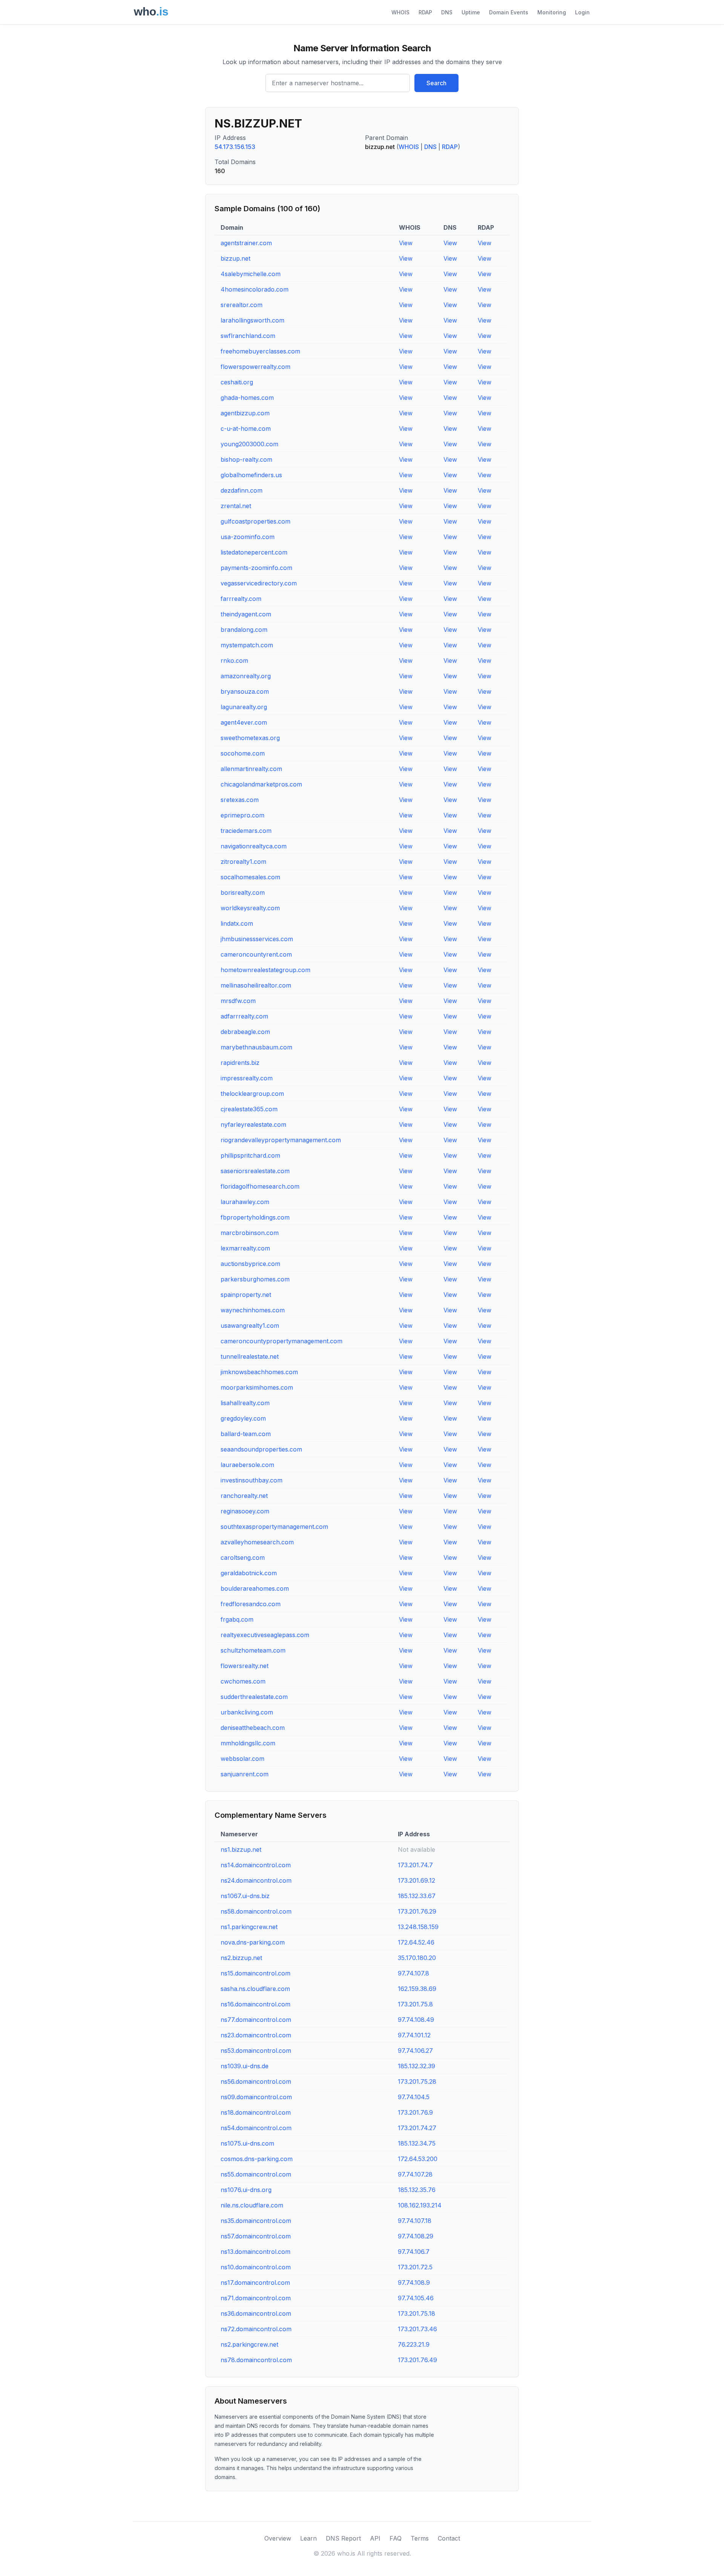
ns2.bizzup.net (241, 1958)
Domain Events (509, 12)
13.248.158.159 (418, 1927)
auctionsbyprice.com (250, 1264)
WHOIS (400, 12)
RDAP (425, 12)
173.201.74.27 (417, 2128)
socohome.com (243, 753)
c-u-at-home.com (246, 429)
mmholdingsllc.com (248, 1743)
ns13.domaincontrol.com (255, 2252)
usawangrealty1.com (250, 1326)
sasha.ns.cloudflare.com (255, 1989)
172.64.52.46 (416, 1942)
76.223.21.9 (414, 2344)
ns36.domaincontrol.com (256, 2313)
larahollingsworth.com (252, 320)
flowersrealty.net (245, 1666)
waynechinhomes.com (253, 1310)
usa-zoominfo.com (248, 537)
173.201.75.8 (415, 2004)
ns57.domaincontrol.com (256, 2236)
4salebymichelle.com (251, 274)
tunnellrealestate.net (250, 1356)
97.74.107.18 (415, 2221)
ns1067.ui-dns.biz (245, 1896)
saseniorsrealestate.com (255, 1171)
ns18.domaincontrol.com (256, 2112)
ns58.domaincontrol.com (256, 1911)
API (375, 2538)
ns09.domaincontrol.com (256, 2097)
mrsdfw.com (238, 1001)
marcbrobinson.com (250, 1233)
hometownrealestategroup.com (265, 970)
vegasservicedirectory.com (259, 583)
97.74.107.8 (413, 1973)
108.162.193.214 (420, 2205)
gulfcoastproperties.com (255, 521)
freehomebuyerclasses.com (260, 351)
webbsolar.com (242, 1759)
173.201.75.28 (417, 2081)
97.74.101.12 (414, 2035)
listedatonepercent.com (254, 552)
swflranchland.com (248, 336)
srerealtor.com (242, 305)
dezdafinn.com (242, 490)
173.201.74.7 (415, 1865)
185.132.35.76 (417, 2190)
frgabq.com (237, 1619)
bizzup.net (235, 258)
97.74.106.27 (415, 2051)
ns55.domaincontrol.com (256, 2174)
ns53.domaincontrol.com (256, 2051)
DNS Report (343, 2538)
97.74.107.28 (415, 2174)
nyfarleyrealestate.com (253, 1124)
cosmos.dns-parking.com (257, 2159)
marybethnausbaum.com (256, 1047)
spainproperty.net (246, 1295)
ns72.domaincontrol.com (256, 2329)
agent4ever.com (244, 722)
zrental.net (236, 506)
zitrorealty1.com (243, 862)
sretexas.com (240, 800)
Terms (420, 2538)
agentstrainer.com (246, 243)
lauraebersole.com (247, 1465)
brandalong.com (244, 630)
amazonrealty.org (246, 676)
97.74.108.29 (416, 2236)
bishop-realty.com (246, 459)
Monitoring (552, 12)
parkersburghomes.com (255, 1279)
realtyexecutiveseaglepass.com (265, 1635)
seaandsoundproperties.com (261, 1449)
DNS (447, 12)
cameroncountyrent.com (256, 954)
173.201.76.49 (417, 2360)
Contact (449, 2538)
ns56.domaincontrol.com (256, 2081)
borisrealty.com (243, 892)
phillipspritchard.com (250, 1155)
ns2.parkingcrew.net (249, 2344)
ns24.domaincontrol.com (256, 1880)
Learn (308, 2538)
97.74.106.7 (414, 2252)
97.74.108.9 (414, 2283)
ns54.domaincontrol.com (256, 2128)
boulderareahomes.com (255, 1588)
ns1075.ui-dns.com (247, 2143)
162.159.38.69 (417, 1989)
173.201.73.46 (417, 2329)
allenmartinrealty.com (251, 769)
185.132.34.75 (417, 2143)
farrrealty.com (241, 599)
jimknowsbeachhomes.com (259, 1372)
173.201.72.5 (415, 2267)
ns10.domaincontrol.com (256, 2267)
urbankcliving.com (247, 1712)
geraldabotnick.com (249, 1573)
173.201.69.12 (416, 1880)
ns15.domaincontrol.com (255, 1973)
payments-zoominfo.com (256, 568)
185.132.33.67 (417, 1896)
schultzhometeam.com (253, 1650)
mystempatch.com (247, 645)
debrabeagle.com (245, 1032)
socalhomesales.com (250, 877)
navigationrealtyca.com (254, 846)
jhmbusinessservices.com (257, 939)
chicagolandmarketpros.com (261, 784)
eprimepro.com (242, 815)
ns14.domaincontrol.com (256, 1865)
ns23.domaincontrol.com (256, 2035)
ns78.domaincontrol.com (256, 2360)
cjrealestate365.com (249, 1109)
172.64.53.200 (418, 2159)
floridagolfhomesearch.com (260, 1186)
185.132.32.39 (416, 2066)
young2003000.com (249, 444)
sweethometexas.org (250, 738)
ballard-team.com (246, 1434)
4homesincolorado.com (255, 289)
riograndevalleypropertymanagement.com (281, 1140)
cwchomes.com (243, 1681)
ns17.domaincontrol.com (255, 2283)
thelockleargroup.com (252, 1094)
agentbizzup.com (245, 413)
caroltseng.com (243, 1558)
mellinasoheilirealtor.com (256, 985)
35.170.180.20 (417, 1958)
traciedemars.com (246, 831)
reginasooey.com (245, 1511)
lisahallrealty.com (245, 1403)
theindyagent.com (246, 614)
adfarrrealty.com (244, 1016)
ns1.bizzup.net (241, 1849)
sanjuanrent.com (245, 1774)
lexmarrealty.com (245, 1248)
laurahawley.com (245, 1202)
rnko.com (234, 661)
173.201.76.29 (417, 1911)
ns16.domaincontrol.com (255, 2004)
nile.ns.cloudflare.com (252, 2205)
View (406, 243)
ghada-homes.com (247, 398)
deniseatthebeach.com (253, 1728)
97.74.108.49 (416, 2020)
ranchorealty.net (244, 1496)
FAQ (396, 2538)
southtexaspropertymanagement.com (274, 1527)
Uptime (471, 12)
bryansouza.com (245, 691)
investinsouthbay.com (252, 1480)
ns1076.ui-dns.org (246, 2190)
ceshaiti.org (237, 382)
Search (436, 83)
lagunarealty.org (244, 707)
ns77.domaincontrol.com (256, 2020)
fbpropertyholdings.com (255, 1217)
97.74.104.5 (414, 2097)
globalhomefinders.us (251, 475)
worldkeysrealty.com (250, 908)
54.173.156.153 (235, 147)
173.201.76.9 (415, 2112)
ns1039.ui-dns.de (245, 2066)
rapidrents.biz (240, 1063)
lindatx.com (237, 923)
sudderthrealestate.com (254, 1697)
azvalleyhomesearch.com (257, 1542)
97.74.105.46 (416, 2298)
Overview (278, 2538)
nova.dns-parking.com (253, 1942)
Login (582, 12)
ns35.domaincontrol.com (256, 2221)
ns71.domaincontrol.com (256, 2298)
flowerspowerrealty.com (255, 367)
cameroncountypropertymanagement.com (281, 1341)
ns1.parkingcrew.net (249, 1927)
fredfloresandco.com (251, 1604)
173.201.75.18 (416, 2313)
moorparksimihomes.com (257, 1387)
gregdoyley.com (243, 1418)
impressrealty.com (247, 1078)
